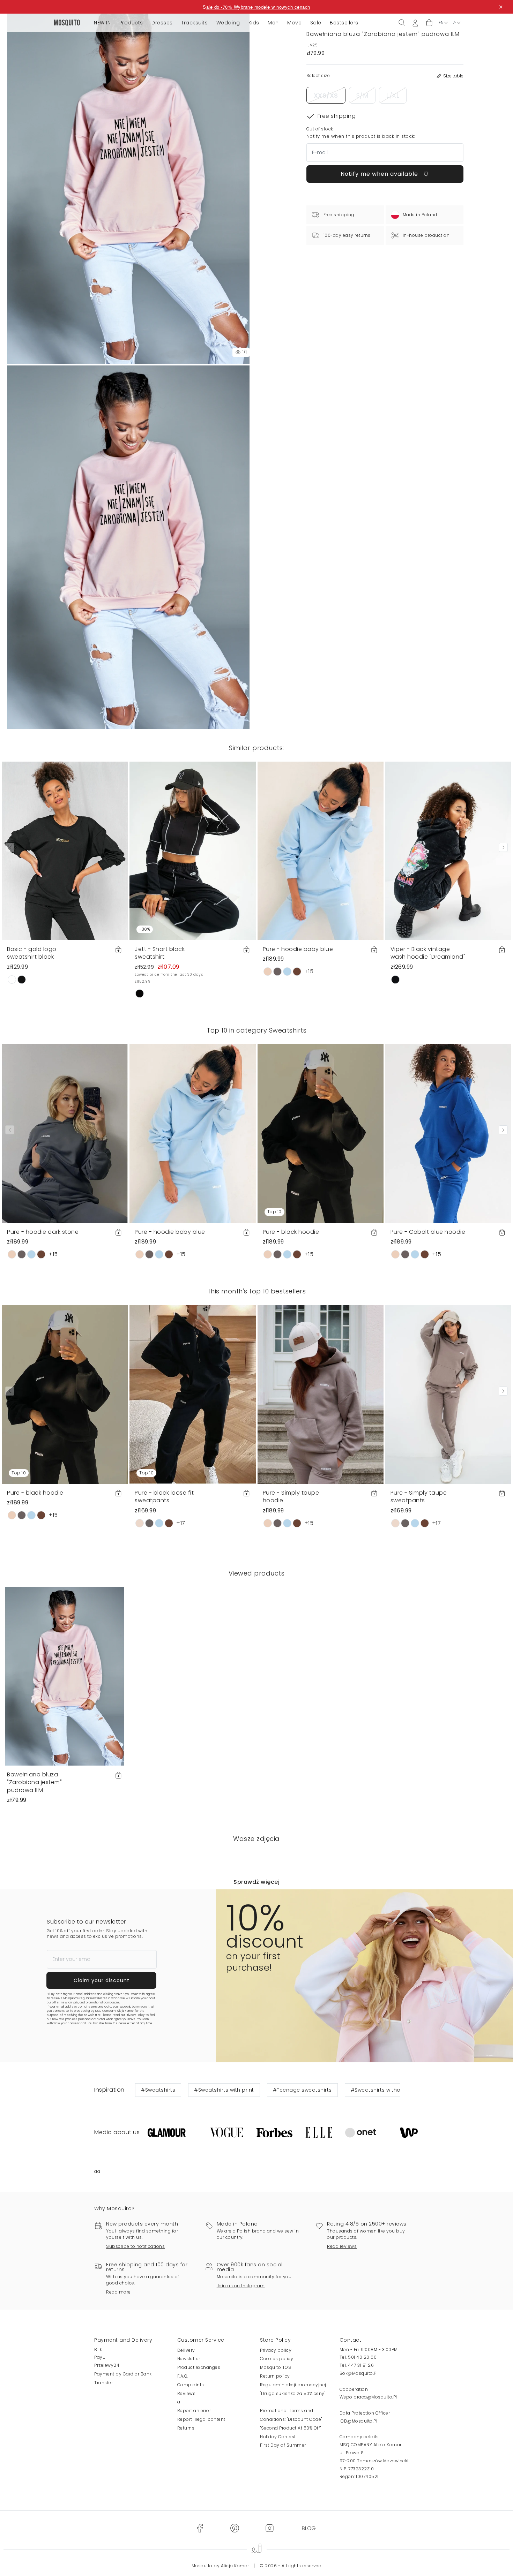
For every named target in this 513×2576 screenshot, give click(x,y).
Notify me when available (380, 174)
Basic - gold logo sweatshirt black (32, 953)
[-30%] (192, 850)
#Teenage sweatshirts (302, 2090)
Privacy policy (276, 2350)
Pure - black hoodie (291, 1232)
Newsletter (189, 2359)
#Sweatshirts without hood (386, 2090)
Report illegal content (201, 2419)
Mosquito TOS (276, 2367)
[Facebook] (200, 2528)
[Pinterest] (235, 2528)
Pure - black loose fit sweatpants (164, 1497)
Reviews (187, 2393)
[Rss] (309, 2528)
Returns (186, 2428)
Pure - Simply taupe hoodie (291, 1497)
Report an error (194, 2411)
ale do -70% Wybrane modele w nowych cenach (258, 7)
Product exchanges (199, 2367)
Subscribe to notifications (135, 2246)
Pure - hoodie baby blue (298, 949)
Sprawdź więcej (256, 1882)
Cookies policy (277, 2359)
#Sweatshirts (158, 2090)
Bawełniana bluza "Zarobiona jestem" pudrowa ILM (34, 1782)
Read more (118, 2292)
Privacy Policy (135, 2015)
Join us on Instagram (241, 2286)
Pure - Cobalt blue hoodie (428, 1232)
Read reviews (342, 2246)
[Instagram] (269, 2528)
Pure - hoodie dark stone (43, 1232)
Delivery (186, 2350)
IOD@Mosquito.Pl (359, 2421)
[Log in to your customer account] (415, 22)
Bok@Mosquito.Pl (359, 2373)
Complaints (191, 2385)
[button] (429, 23)
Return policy (275, 2376)
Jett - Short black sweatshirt (160, 953)
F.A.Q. (183, 2376)
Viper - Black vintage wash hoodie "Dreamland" (428, 953)
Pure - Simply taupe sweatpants (419, 1497)
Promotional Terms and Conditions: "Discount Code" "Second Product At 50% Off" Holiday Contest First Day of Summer (291, 2428)
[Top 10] (321, 1133)
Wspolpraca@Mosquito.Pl (368, 2397)
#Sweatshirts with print (224, 2090)
